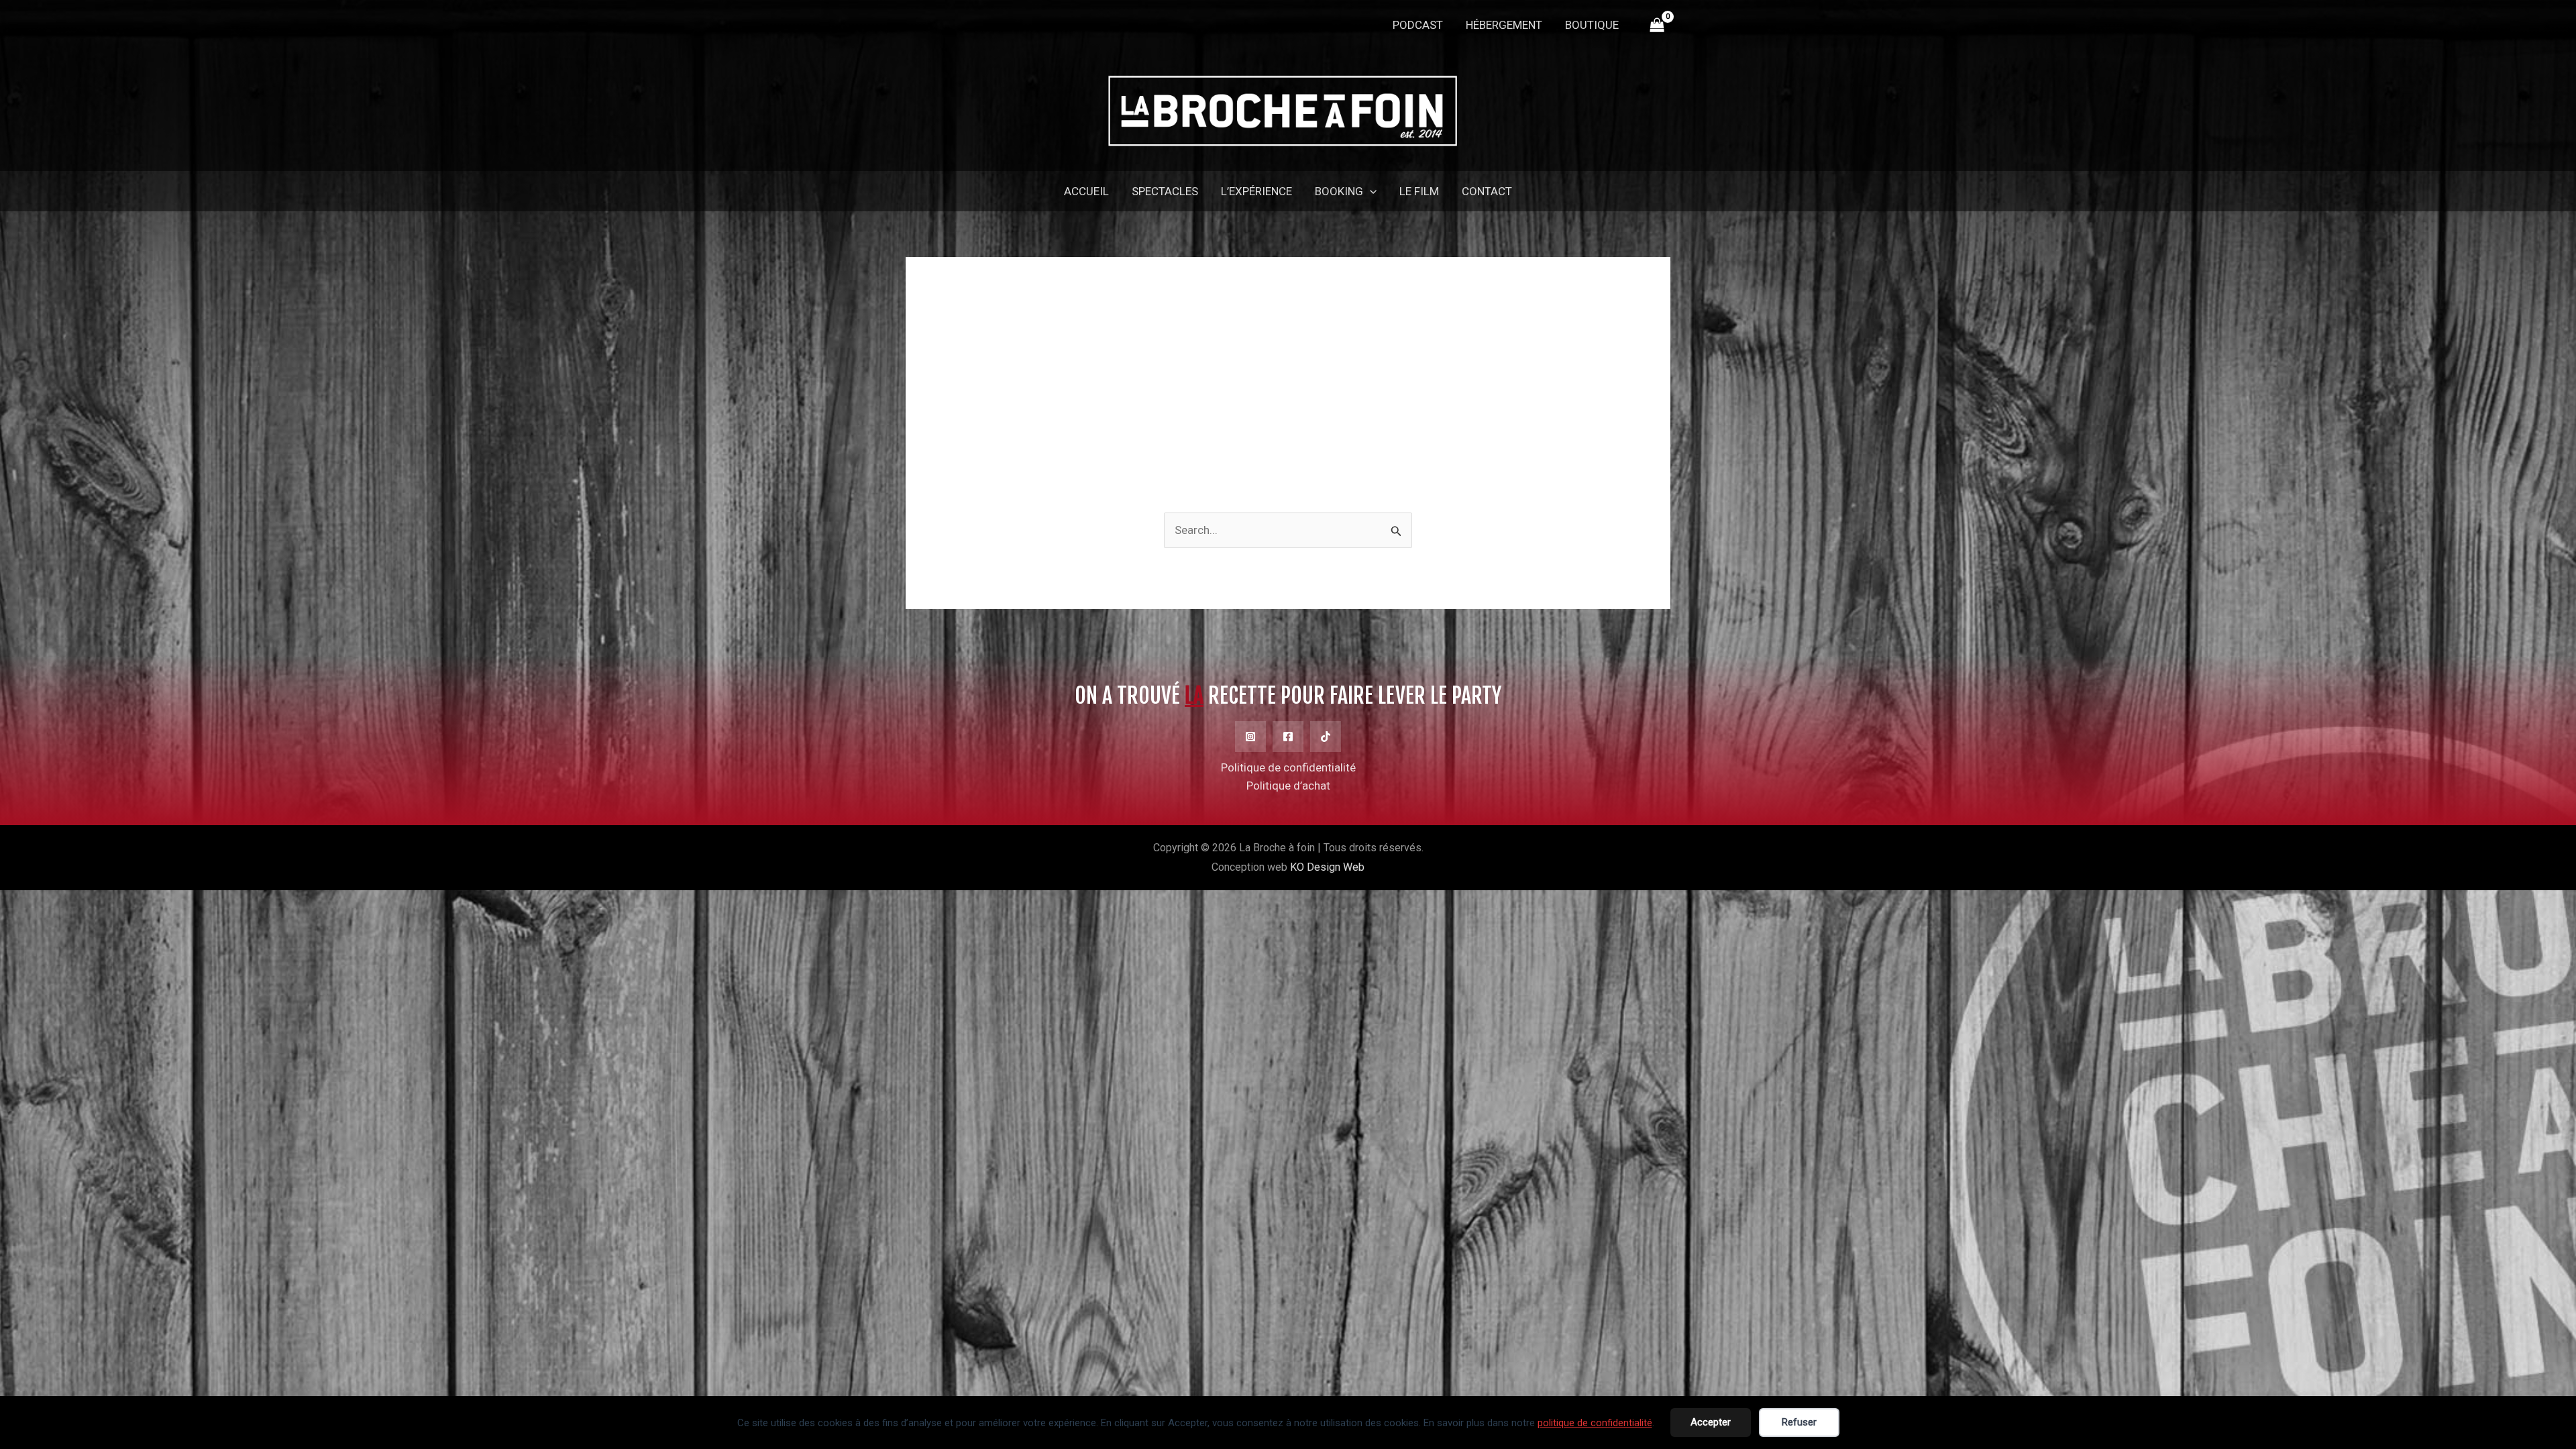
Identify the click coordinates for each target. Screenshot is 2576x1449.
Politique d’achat (1288, 786)
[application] (1370, 191)
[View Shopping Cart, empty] (1657, 25)
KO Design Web (1327, 867)
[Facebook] (1288, 737)
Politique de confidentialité (1288, 767)
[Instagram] (1250, 737)
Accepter (1711, 1422)
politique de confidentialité (1595, 1423)
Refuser (1799, 1422)
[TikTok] (1326, 737)
